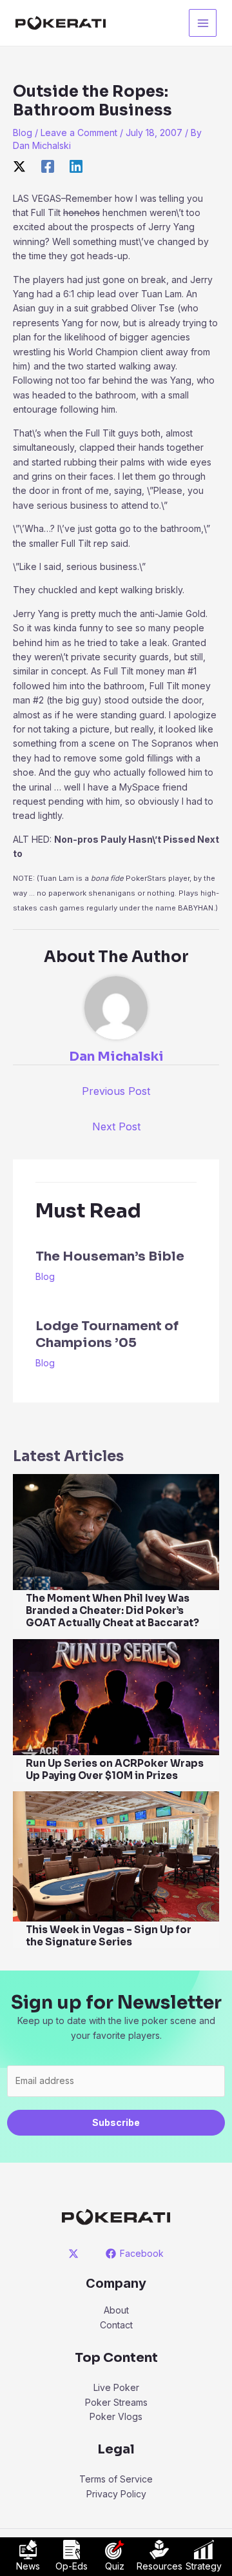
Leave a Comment (79, 133)
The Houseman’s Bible (110, 1256)
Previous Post (116, 1091)
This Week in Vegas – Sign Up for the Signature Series (109, 1936)
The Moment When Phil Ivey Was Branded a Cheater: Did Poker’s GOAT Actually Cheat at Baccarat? (112, 1610)
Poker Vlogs (116, 2416)
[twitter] (76, 2254)
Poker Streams (116, 2402)
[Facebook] (48, 166)
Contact (116, 2325)
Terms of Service (116, 2479)
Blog (23, 133)
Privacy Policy (116, 2494)
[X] (19, 166)
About (116, 2310)
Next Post (116, 1126)
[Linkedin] (76, 166)
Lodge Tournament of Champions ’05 (107, 1334)
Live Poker (116, 2387)
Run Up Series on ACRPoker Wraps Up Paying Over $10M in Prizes (115, 1769)
